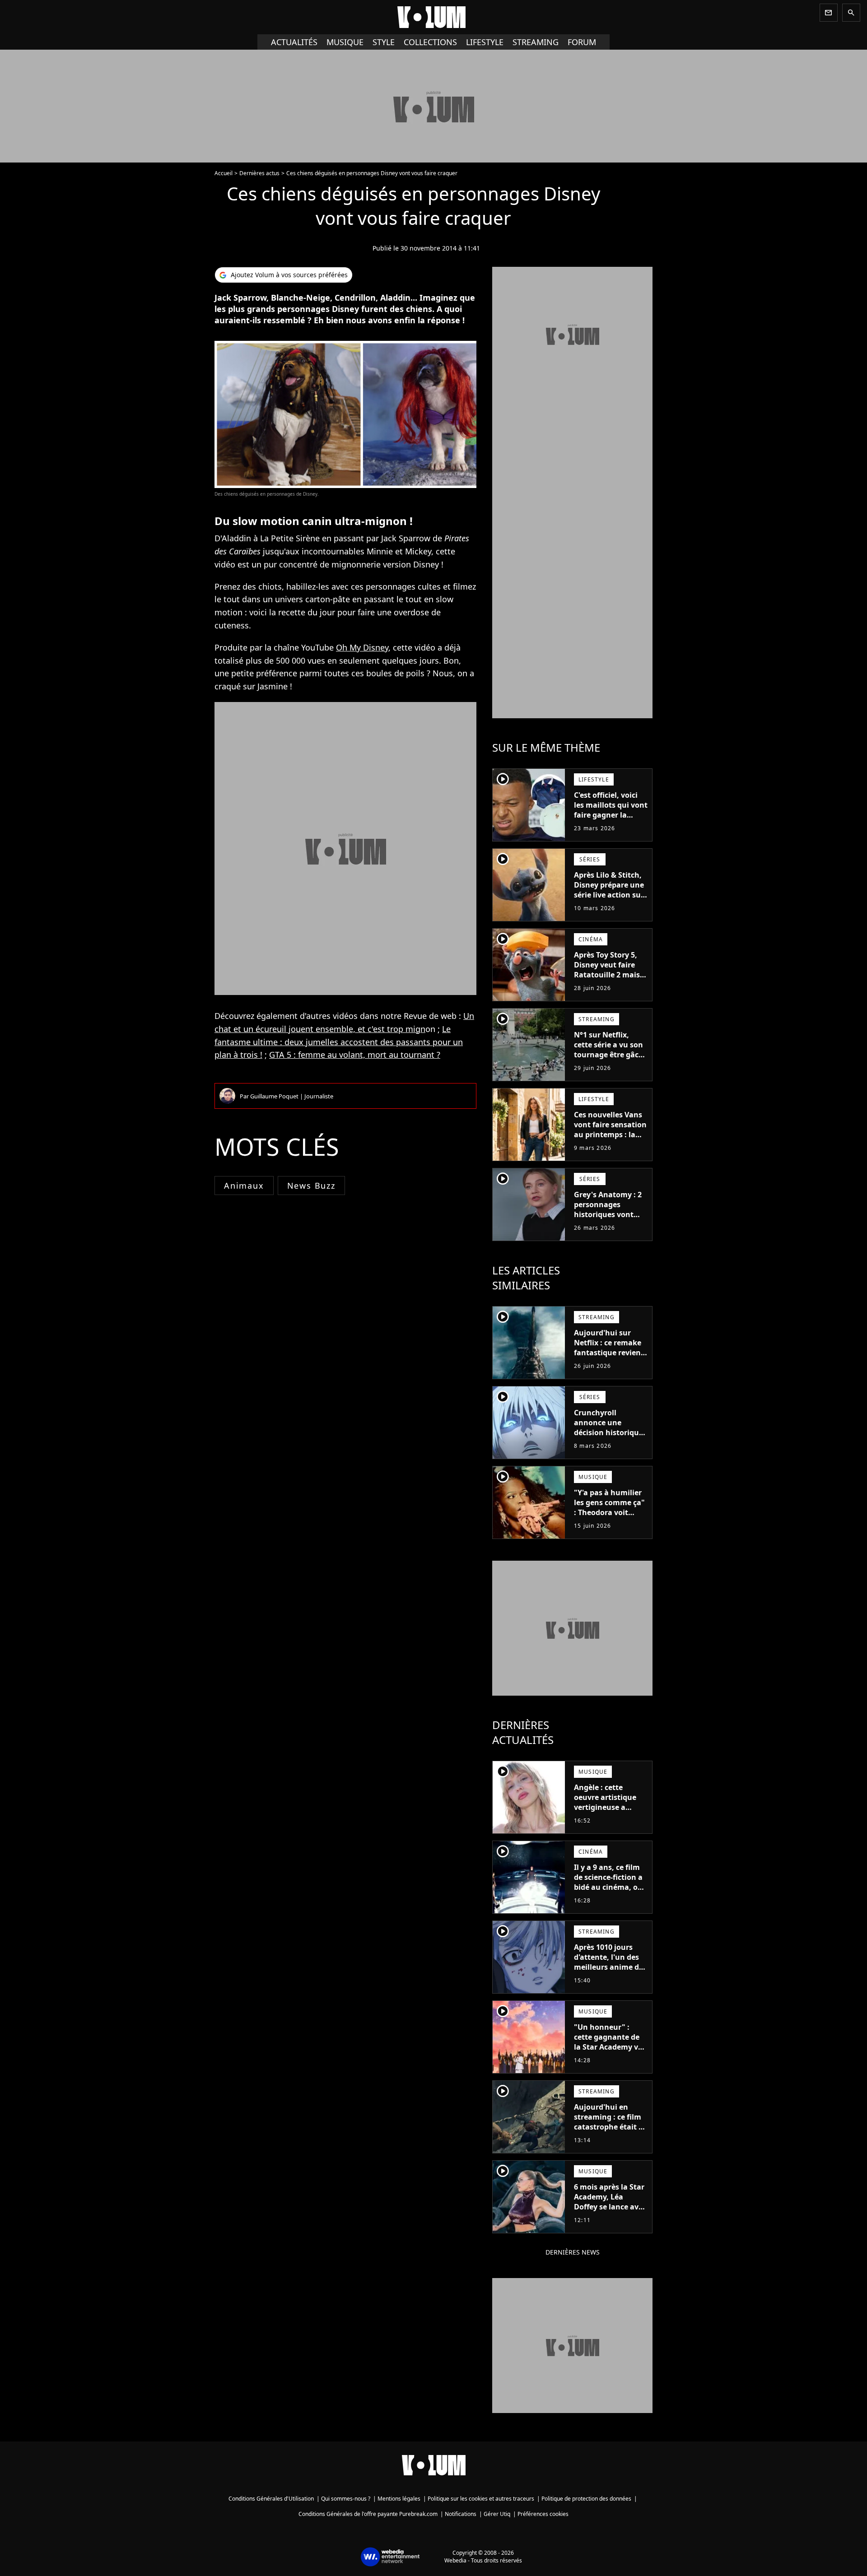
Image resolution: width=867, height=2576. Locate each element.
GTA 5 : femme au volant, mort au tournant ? (355, 1055)
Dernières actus (259, 173)
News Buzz (311, 1186)
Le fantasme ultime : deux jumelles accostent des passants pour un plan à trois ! (339, 1042)
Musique (345, 42)
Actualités (294, 42)
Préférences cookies (543, 2514)
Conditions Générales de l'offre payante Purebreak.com (368, 2514)
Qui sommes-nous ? (346, 2499)
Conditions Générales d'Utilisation (271, 2499)
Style (384, 42)
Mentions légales (399, 2499)
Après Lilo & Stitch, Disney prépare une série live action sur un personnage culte (609, 895)
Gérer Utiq (497, 2514)
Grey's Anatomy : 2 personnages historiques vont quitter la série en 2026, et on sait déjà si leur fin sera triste (610, 1219)
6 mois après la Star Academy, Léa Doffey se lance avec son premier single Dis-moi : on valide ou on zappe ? (610, 2212)
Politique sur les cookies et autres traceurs (481, 2499)
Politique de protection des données (586, 2499)
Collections (430, 42)
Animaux (244, 1186)
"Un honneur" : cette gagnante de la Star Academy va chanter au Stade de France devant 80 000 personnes (610, 2052)
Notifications (461, 2514)
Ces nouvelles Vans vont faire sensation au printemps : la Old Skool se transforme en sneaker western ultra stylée (610, 1144)
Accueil (224, 173)
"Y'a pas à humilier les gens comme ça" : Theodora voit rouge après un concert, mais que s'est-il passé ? (609, 1517)
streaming (536, 42)
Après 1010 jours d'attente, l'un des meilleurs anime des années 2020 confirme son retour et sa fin (610, 1972)
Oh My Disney (362, 647)
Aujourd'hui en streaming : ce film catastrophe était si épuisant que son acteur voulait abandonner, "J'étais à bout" (610, 2137)
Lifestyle (485, 42)
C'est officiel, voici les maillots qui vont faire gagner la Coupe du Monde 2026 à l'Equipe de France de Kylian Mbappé (611, 825)
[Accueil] (433, 17)
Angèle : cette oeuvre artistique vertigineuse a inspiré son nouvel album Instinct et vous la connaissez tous (608, 1817)
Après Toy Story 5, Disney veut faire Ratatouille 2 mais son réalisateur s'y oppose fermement (608, 975)
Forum (582, 42)
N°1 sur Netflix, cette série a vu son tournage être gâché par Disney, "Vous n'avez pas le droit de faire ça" (611, 1060)
